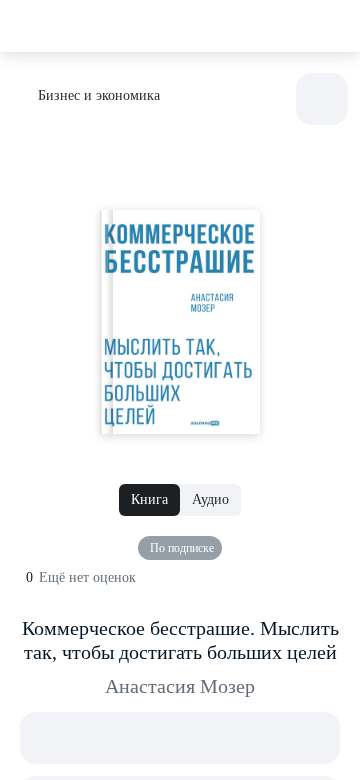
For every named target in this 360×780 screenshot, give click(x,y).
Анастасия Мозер (180, 686)
